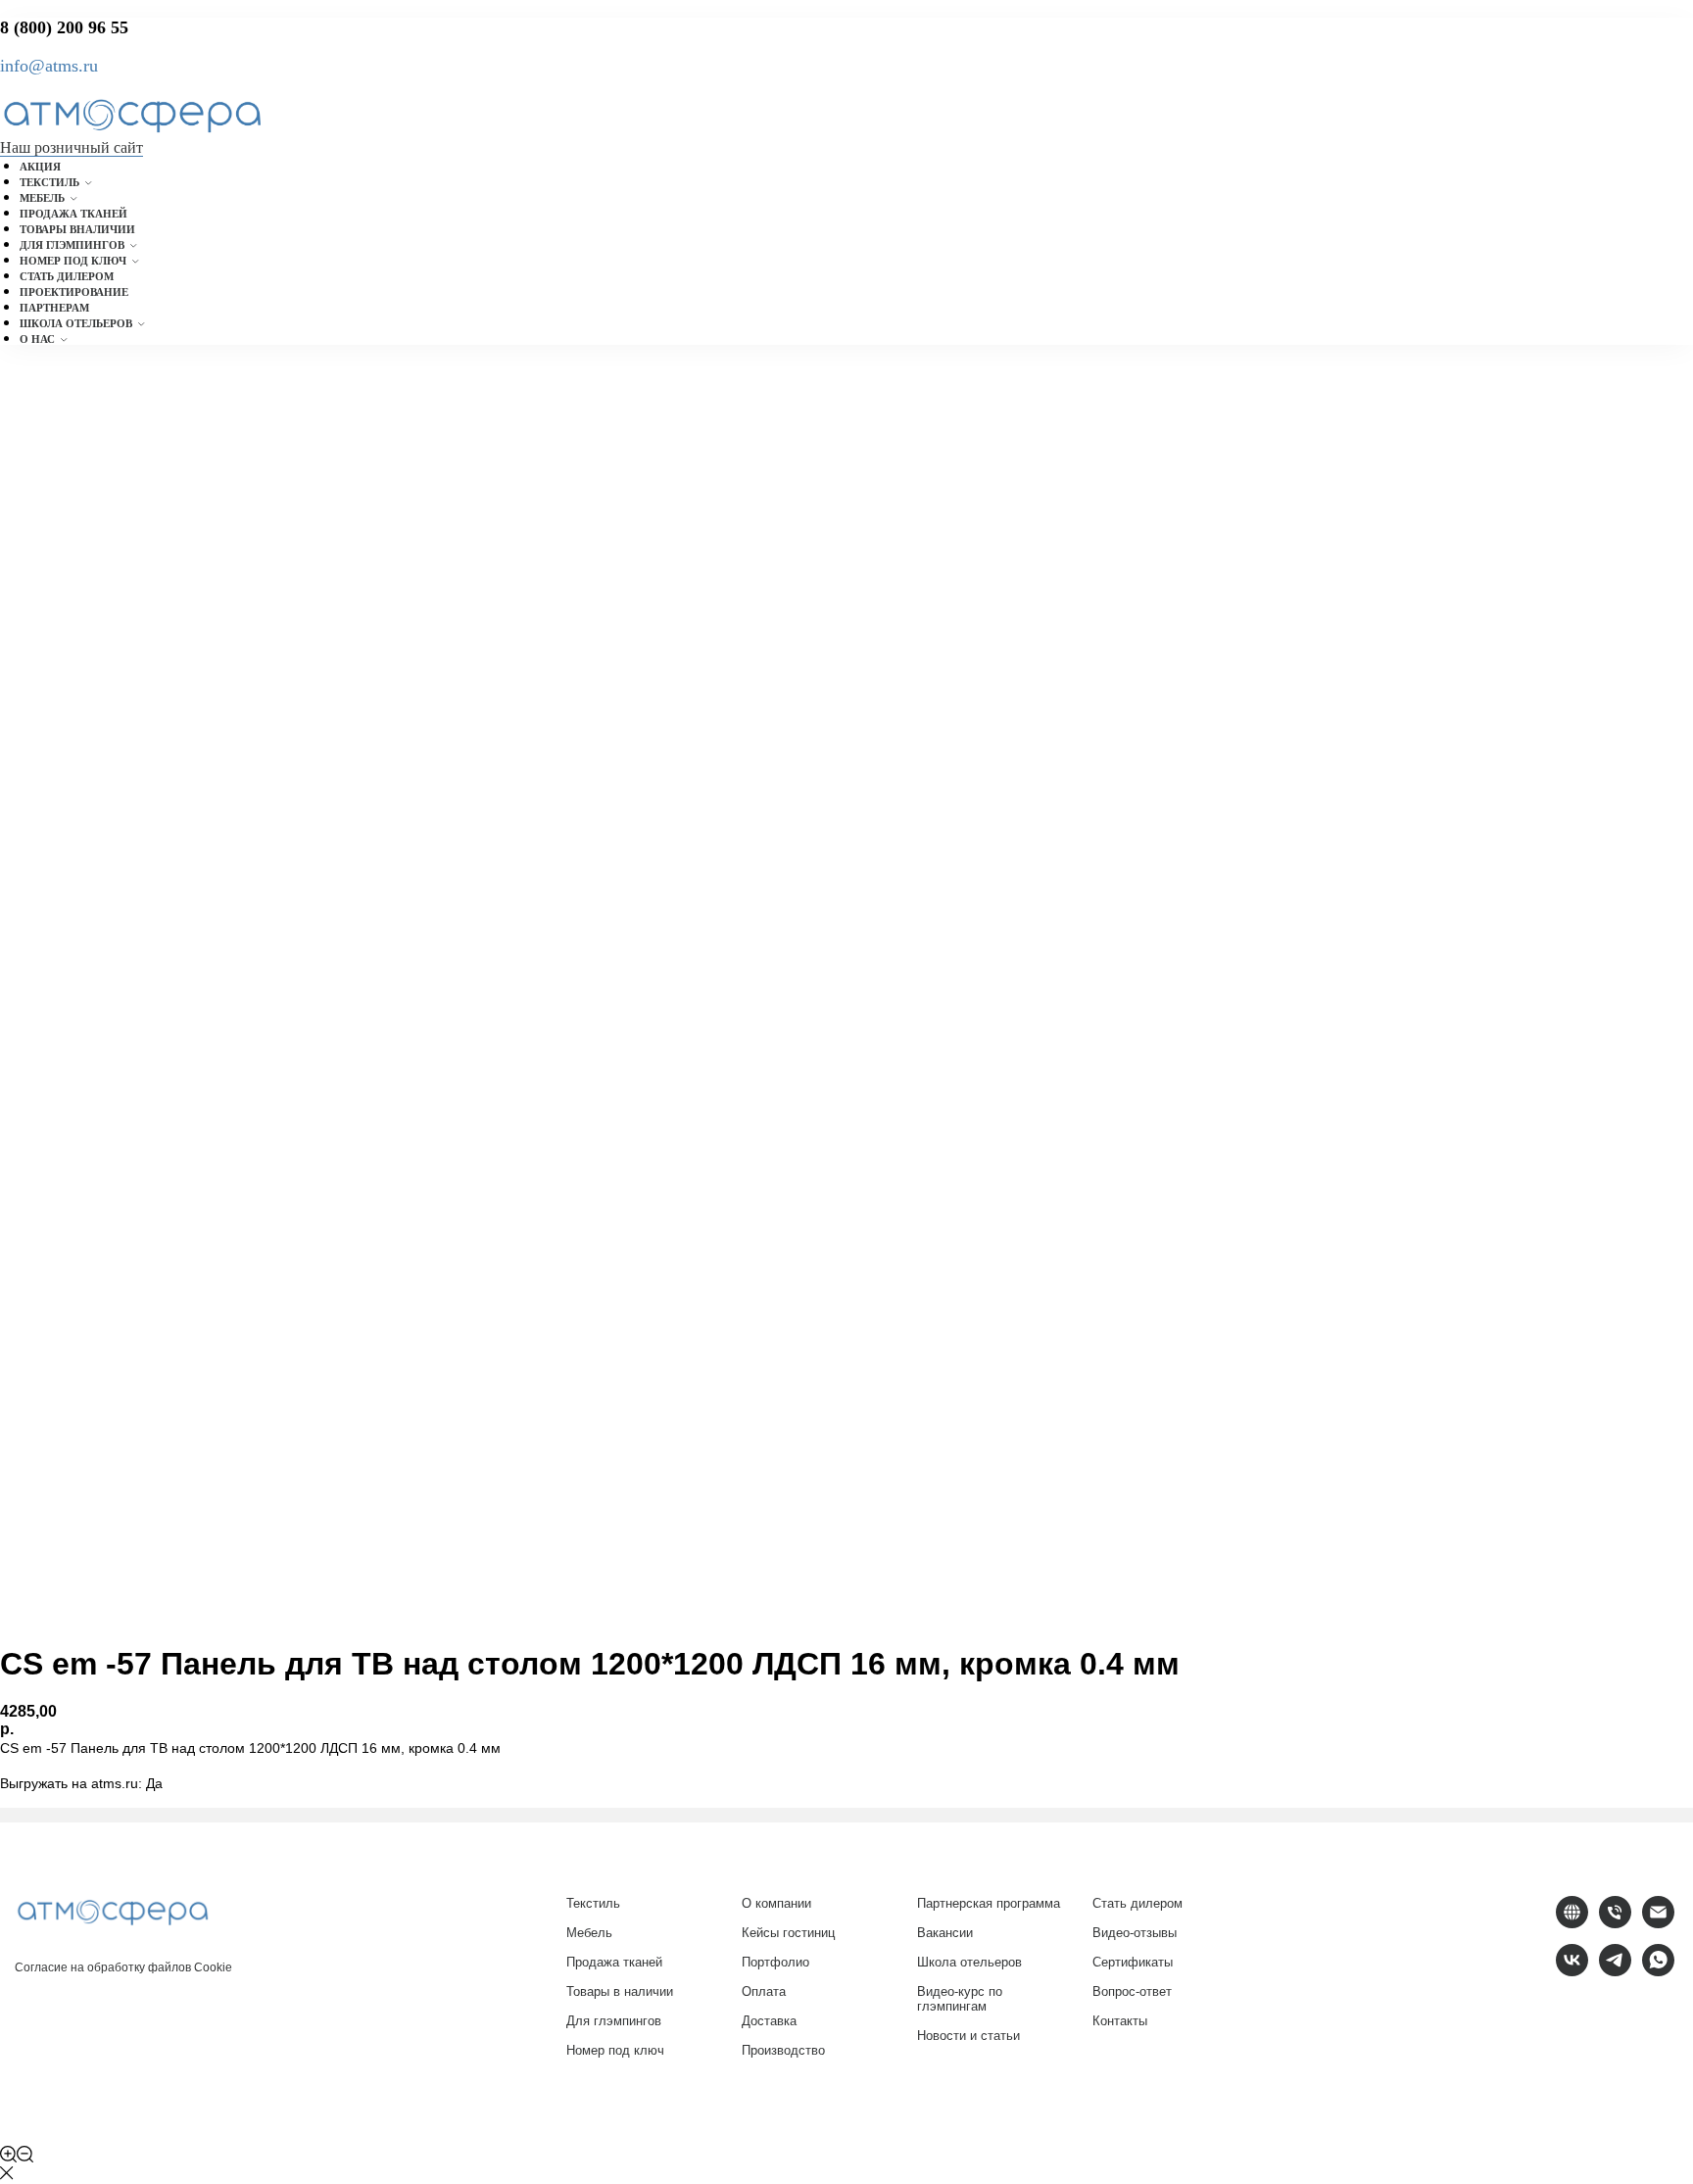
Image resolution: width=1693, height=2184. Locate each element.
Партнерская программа (989, 1903)
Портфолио (775, 1962)
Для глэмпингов (72, 245)
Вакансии (945, 1933)
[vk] (1572, 1971)
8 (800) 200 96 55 (64, 27)
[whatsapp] (1658, 1971)
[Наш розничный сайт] (1572, 1923)
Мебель (42, 198)
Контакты (1120, 2021)
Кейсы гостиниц (788, 1933)
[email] (1658, 1923)
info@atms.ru (49, 66)
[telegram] (1615, 1971)
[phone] (1615, 1923)
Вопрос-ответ (1132, 1991)
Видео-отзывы (1135, 1933)
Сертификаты (1133, 1962)
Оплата (764, 1991)
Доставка (769, 2021)
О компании (776, 1903)
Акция (40, 167)
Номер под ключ (73, 261)
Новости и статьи (968, 2036)
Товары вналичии (77, 229)
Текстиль (49, 182)
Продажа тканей (73, 214)
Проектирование (74, 292)
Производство (783, 2050)
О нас (37, 339)
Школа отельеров (76, 323)
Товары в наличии (620, 1991)
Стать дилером (67, 276)
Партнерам (54, 308)
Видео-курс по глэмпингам (960, 1999)
